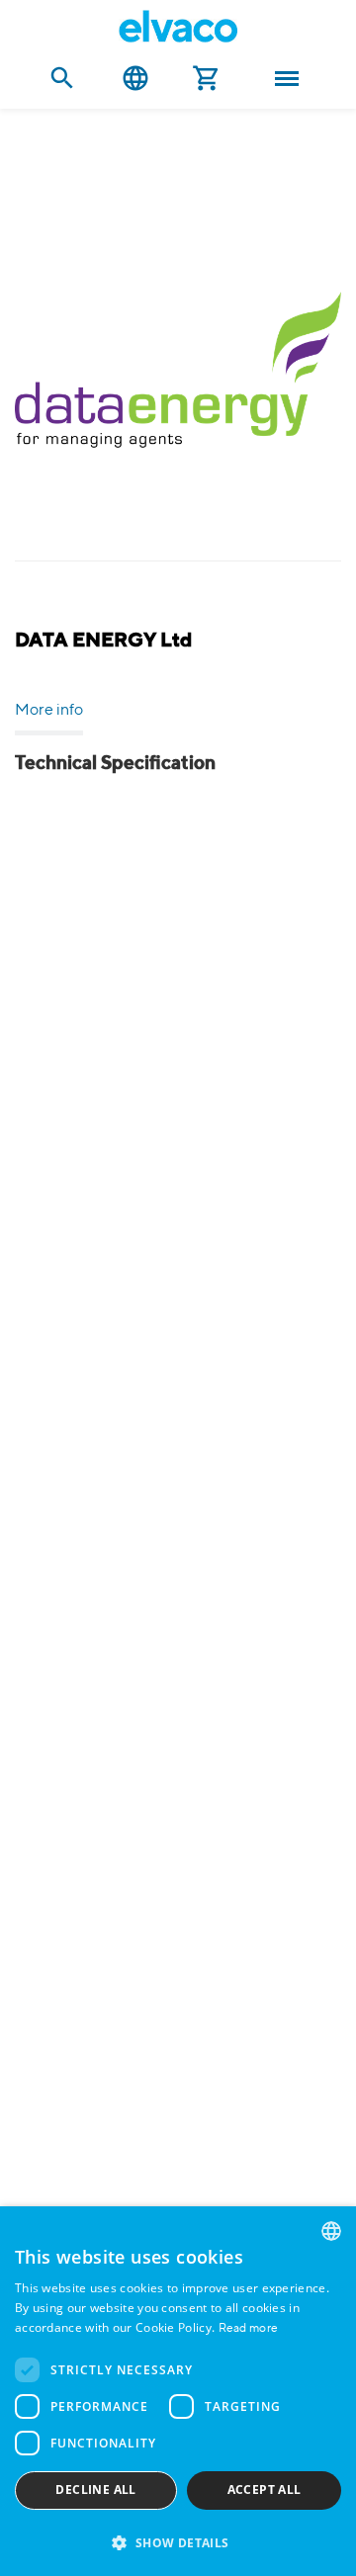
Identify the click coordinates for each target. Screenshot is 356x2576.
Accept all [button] (265, 2490)
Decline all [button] (95, 2490)
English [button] (135, 79)
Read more (249, 2329)
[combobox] (331, 2231)
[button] (178, 2542)
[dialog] (178, 2391)
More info (49, 711)
